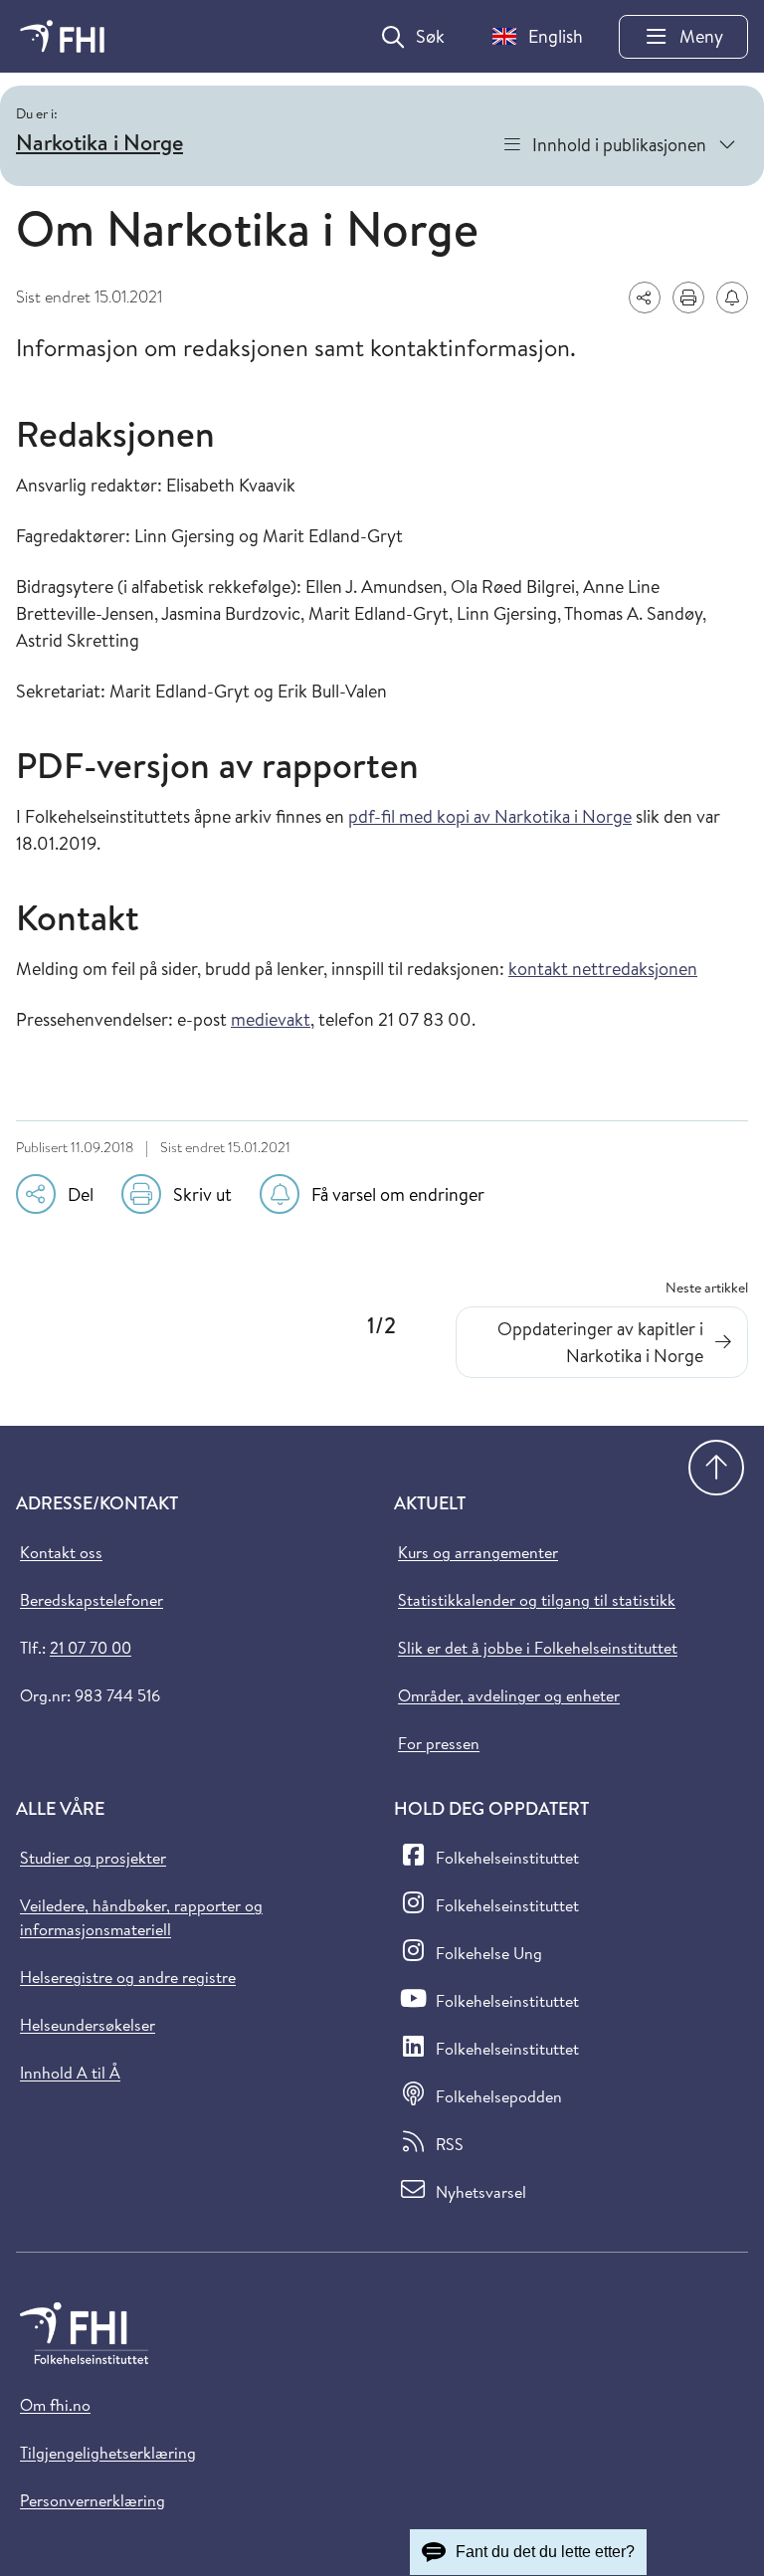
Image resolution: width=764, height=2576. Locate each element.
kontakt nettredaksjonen (603, 969)
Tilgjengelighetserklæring (108, 2453)
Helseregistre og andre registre (128, 1977)
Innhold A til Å (70, 2073)
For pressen (439, 1743)
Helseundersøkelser (88, 2025)
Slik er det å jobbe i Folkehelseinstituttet (538, 1648)
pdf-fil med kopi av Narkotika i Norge (490, 816)
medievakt (271, 1019)
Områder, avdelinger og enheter (509, 1695)
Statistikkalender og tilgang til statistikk (537, 1600)
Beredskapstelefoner (92, 1600)
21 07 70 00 (91, 1648)
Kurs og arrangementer (478, 1552)
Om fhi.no (55, 2405)
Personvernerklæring (93, 2500)
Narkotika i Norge (99, 142)
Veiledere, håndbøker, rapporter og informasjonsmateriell (141, 1917)
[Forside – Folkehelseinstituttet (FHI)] (62, 36)
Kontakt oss (61, 1552)
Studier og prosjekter (93, 1858)
